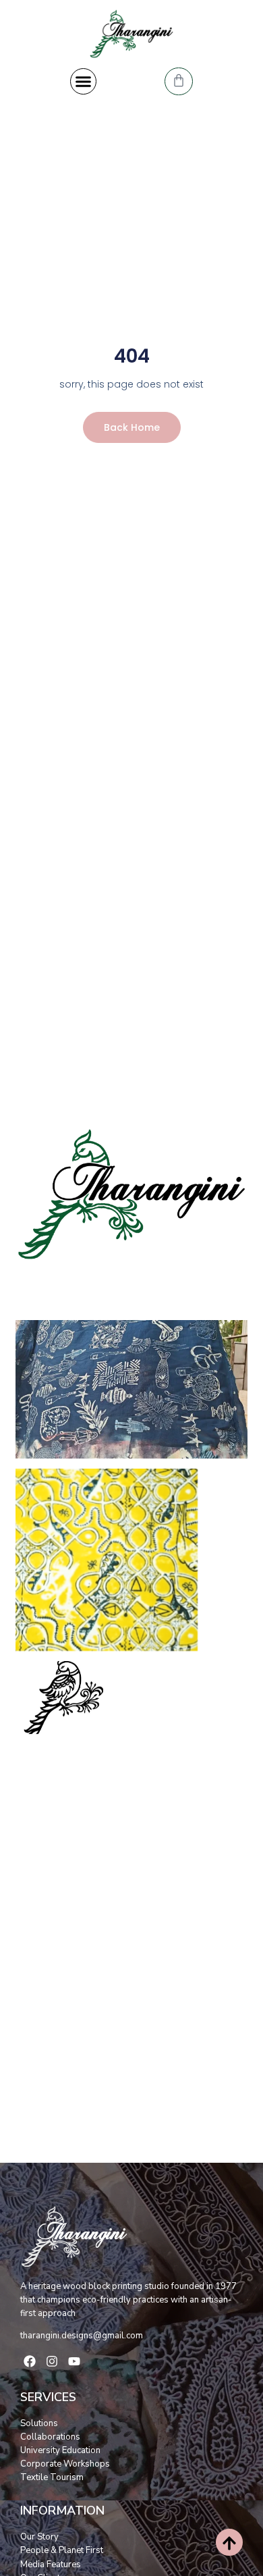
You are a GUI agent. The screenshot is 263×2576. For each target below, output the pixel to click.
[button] (84, 82)
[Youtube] (74, 2361)
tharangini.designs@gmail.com (82, 2336)
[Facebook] (30, 2361)
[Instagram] (52, 2361)
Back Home (132, 427)
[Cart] (179, 81)
